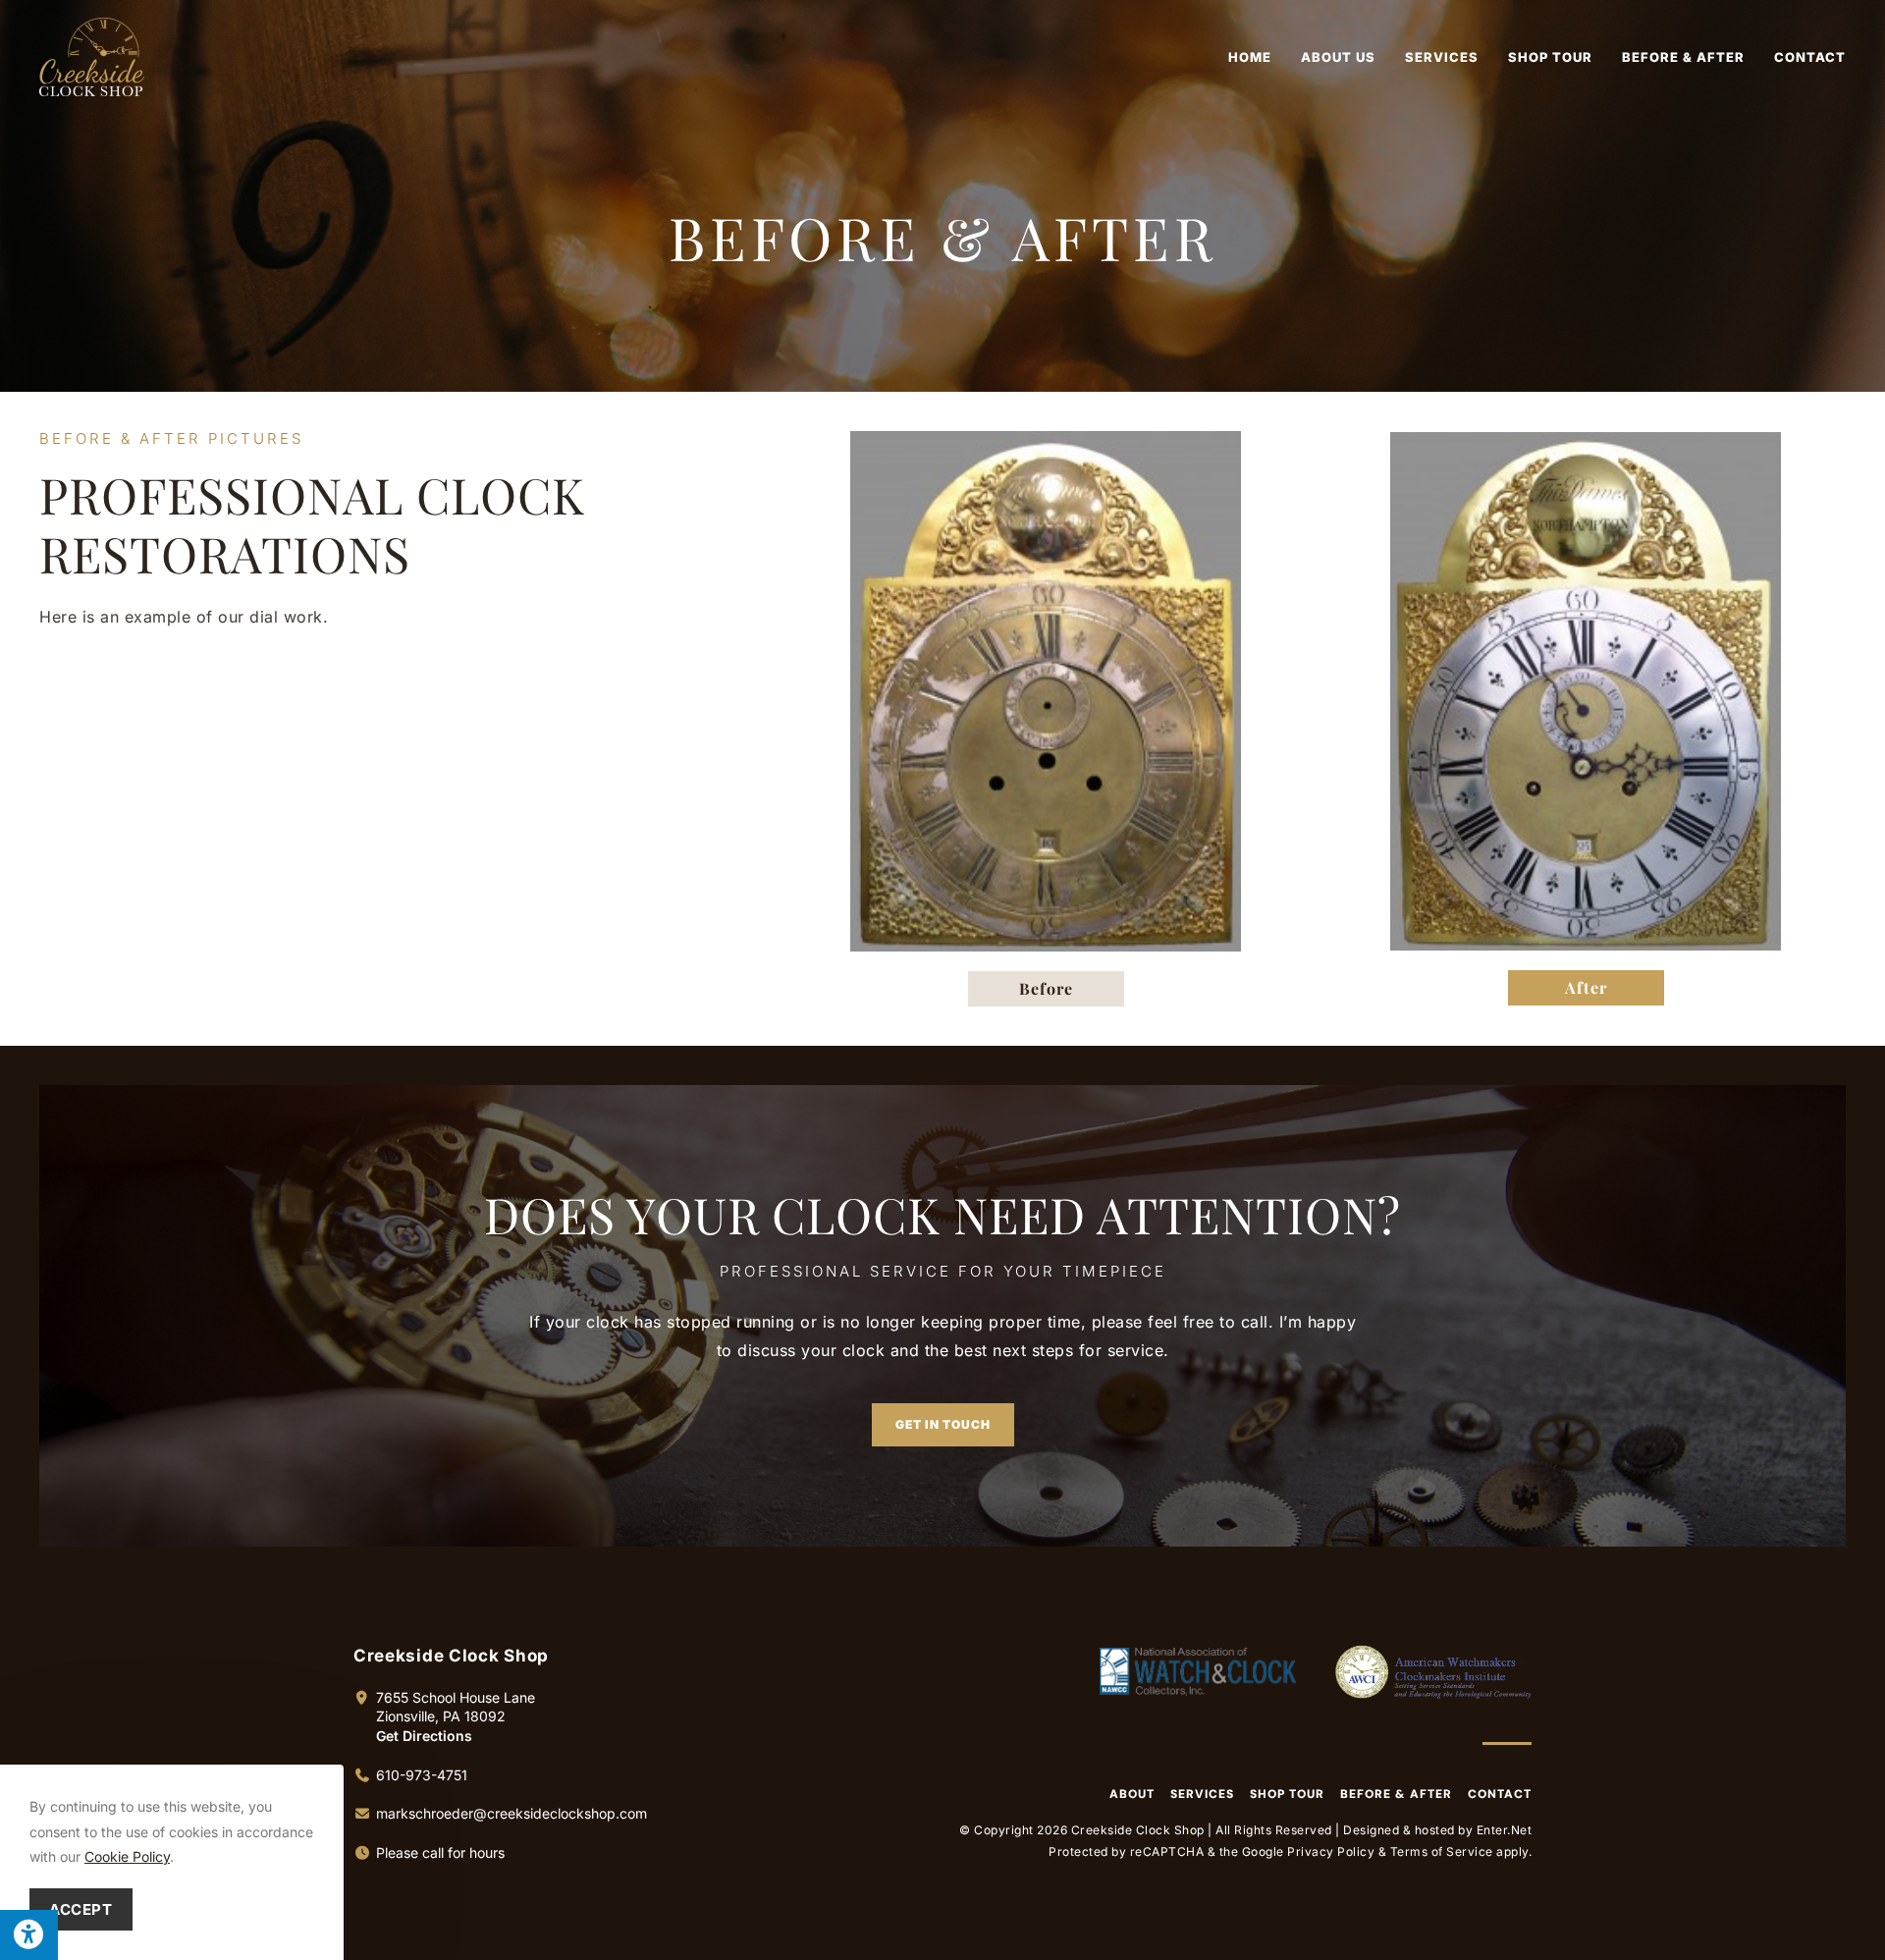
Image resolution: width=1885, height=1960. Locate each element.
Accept (81, 1909)
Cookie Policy (127, 1856)
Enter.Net (1505, 1830)
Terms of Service (1442, 1851)
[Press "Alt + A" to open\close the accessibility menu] (29, 1935)
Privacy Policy (1331, 1851)
